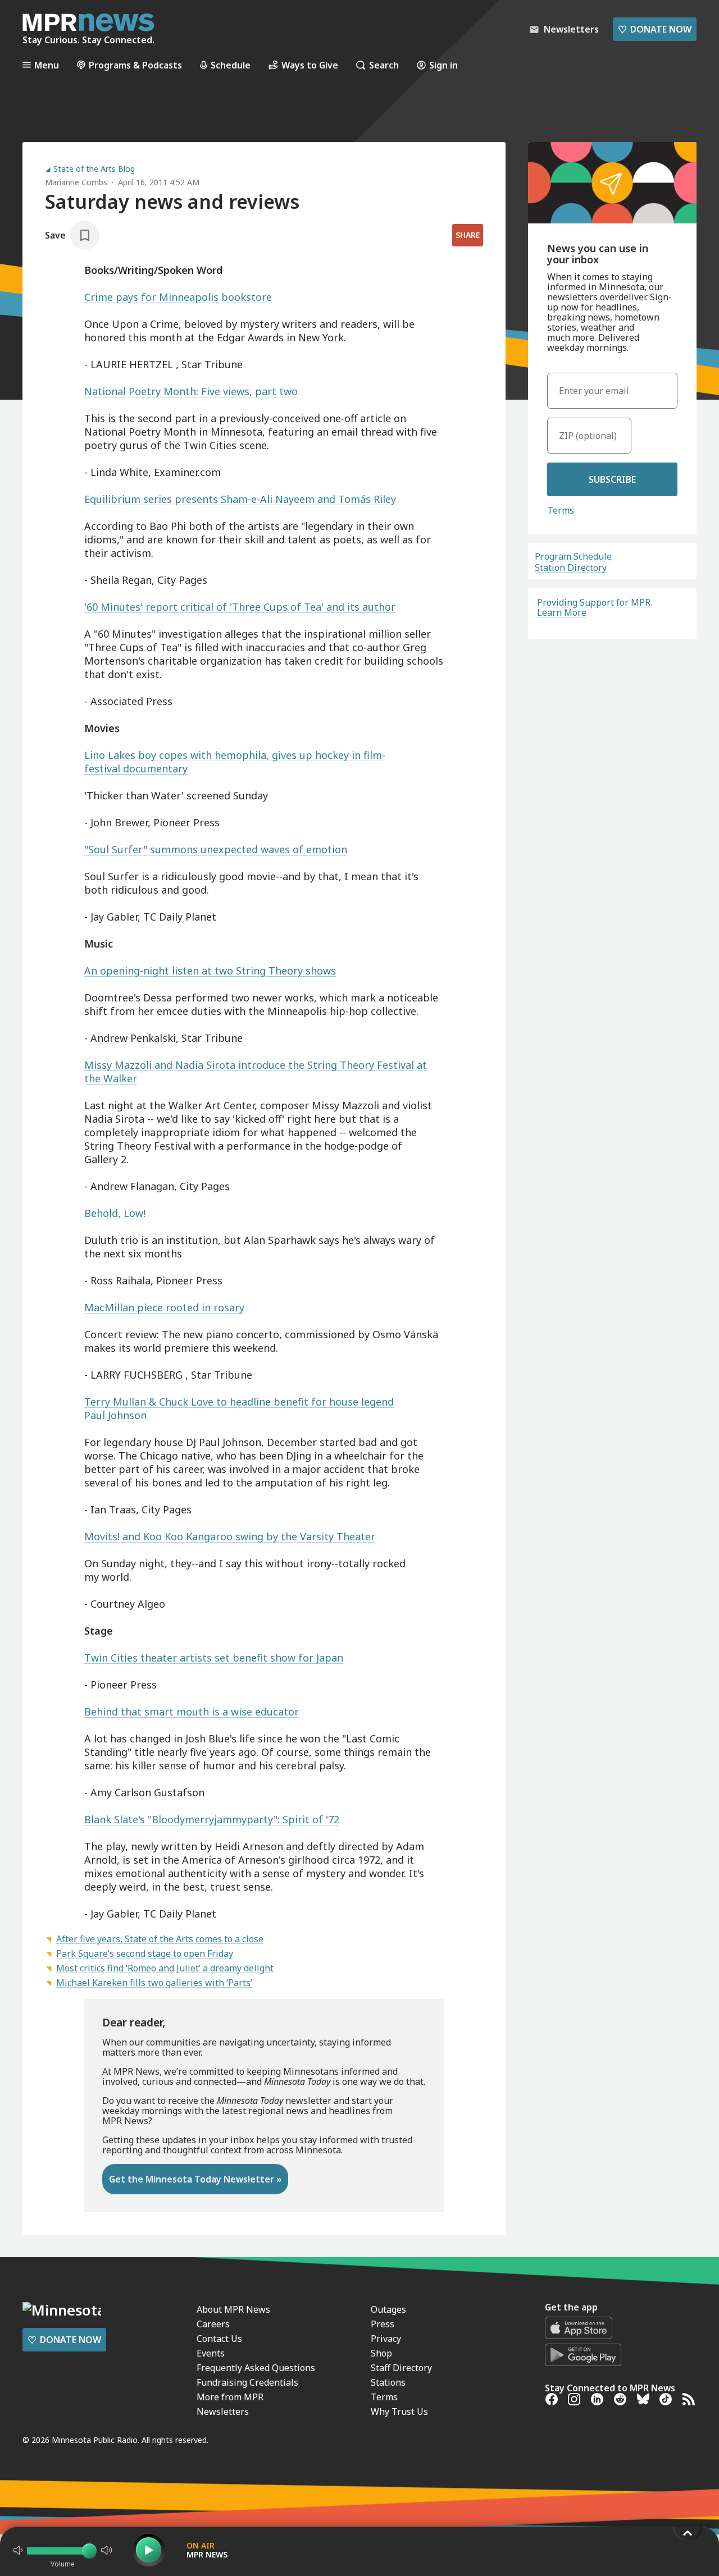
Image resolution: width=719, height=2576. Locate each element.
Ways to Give (310, 65)
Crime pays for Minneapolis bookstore (178, 297)
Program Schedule (573, 556)
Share (468, 235)
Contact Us (219, 2339)
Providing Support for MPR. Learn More (595, 607)
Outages (388, 2309)
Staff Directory (401, 2368)
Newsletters (223, 2412)
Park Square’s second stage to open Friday (145, 1953)
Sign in (443, 65)
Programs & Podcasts (135, 65)
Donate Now (655, 29)
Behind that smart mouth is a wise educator (192, 1712)
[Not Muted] (18, 2550)
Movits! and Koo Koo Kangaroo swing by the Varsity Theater (230, 1536)
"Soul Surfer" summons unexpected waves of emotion (216, 849)
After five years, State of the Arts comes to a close (160, 1939)
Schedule (231, 65)
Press (383, 2324)
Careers (213, 2324)
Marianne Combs (76, 182)
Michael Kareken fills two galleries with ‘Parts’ (154, 1983)
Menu (47, 65)
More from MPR (230, 2397)
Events (211, 2353)
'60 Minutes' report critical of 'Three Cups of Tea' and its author (240, 607)
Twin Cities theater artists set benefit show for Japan (214, 1658)
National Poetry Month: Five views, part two (191, 391)
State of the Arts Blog (94, 169)
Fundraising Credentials (247, 2382)
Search (384, 65)
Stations (388, 2382)
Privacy (386, 2339)
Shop (381, 2353)
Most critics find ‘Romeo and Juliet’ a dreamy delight (165, 1968)
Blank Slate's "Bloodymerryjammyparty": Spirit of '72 (212, 1819)
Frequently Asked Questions (256, 2368)
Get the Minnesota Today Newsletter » (195, 2179)
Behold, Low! (115, 1213)
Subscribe (612, 479)
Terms (561, 510)
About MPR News (233, 2309)
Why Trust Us (399, 2412)
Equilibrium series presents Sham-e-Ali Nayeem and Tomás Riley (240, 499)
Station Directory (571, 568)
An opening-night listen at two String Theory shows (210, 971)
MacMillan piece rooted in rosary (164, 1307)
